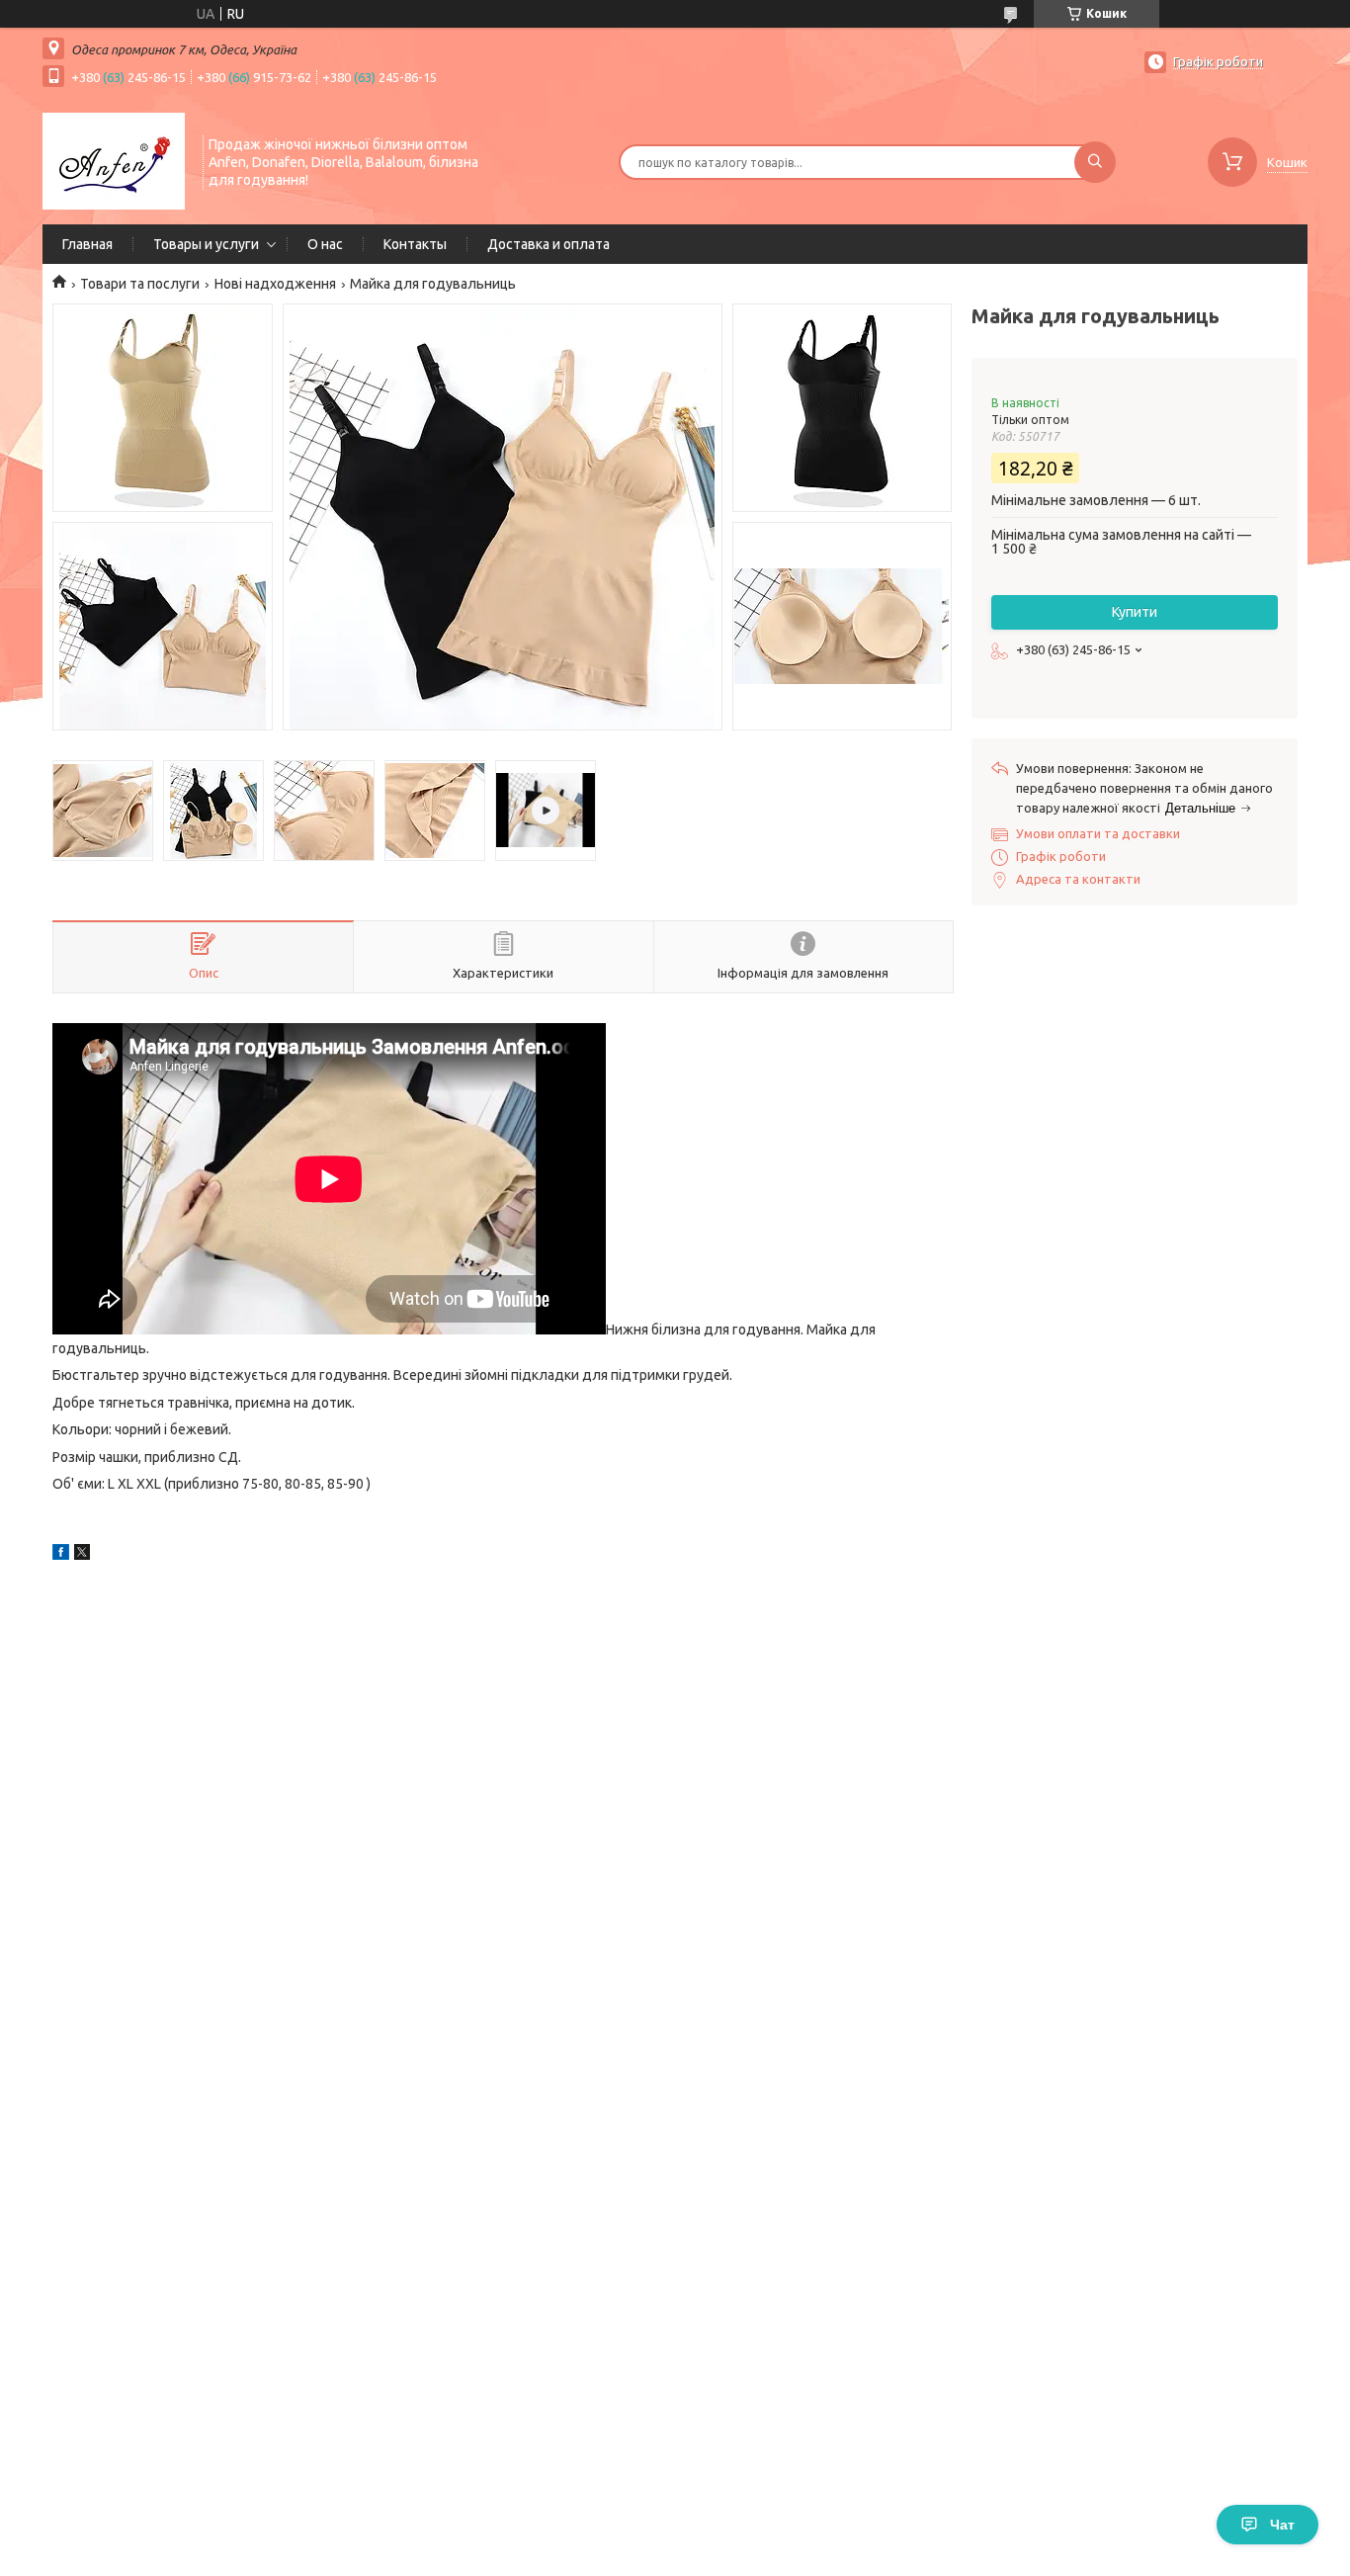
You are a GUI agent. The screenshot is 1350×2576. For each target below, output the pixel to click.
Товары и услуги (206, 244)
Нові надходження (275, 284)
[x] (82, 1555)
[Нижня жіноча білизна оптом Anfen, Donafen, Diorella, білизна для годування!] (114, 160)
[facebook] (61, 1555)
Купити (1135, 612)
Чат (1282, 2525)
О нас (325, 244)
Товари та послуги (140, 284)
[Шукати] (1095, 162)
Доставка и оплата (548, 244)
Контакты (415, 244)
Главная (87, 244)
